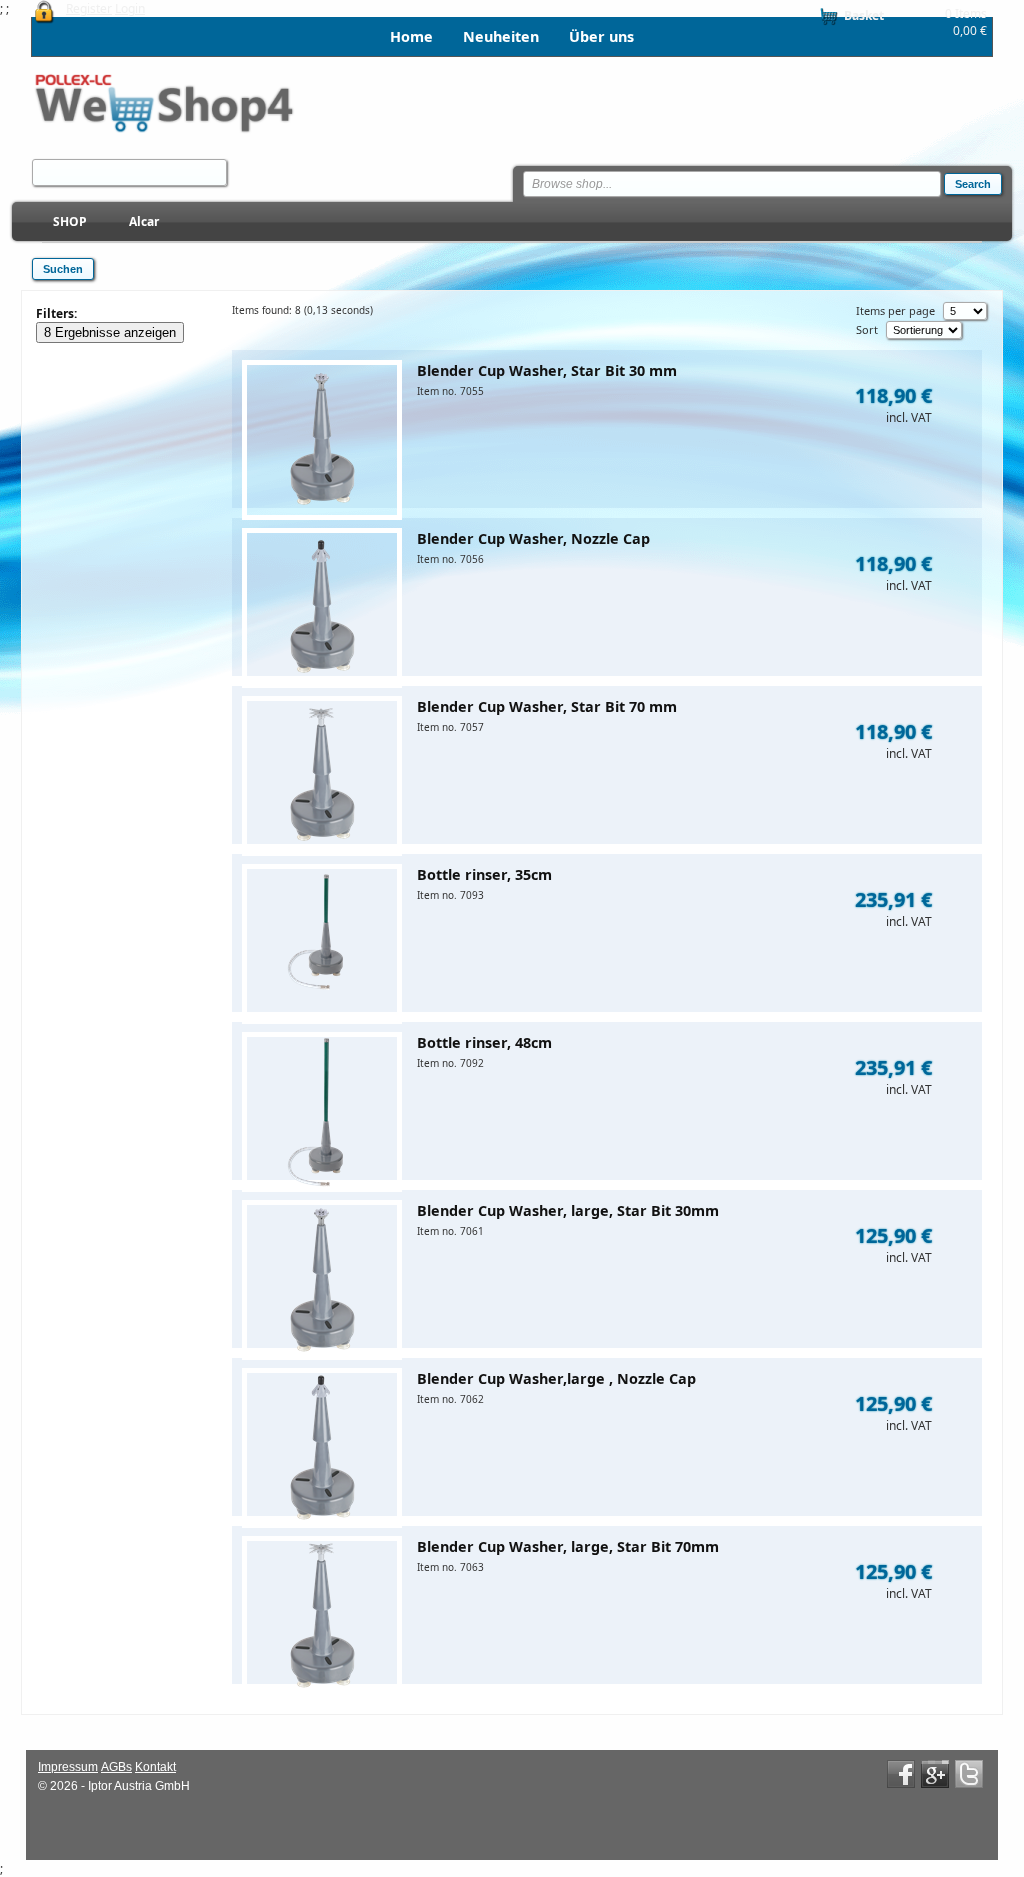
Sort (867, 329)
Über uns (601, 36)
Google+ (935, 1774)
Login (130, 8)
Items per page (895, 310)
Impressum (68, 1767)
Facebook (901, 1774)
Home (411, 36)
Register (89, 8)
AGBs (116, 1767)
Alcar (144, 221)
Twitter (969, 1774)
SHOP (70, 221)
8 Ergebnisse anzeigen (110, 332)
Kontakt (155, 1767)
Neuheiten (501, 36)
